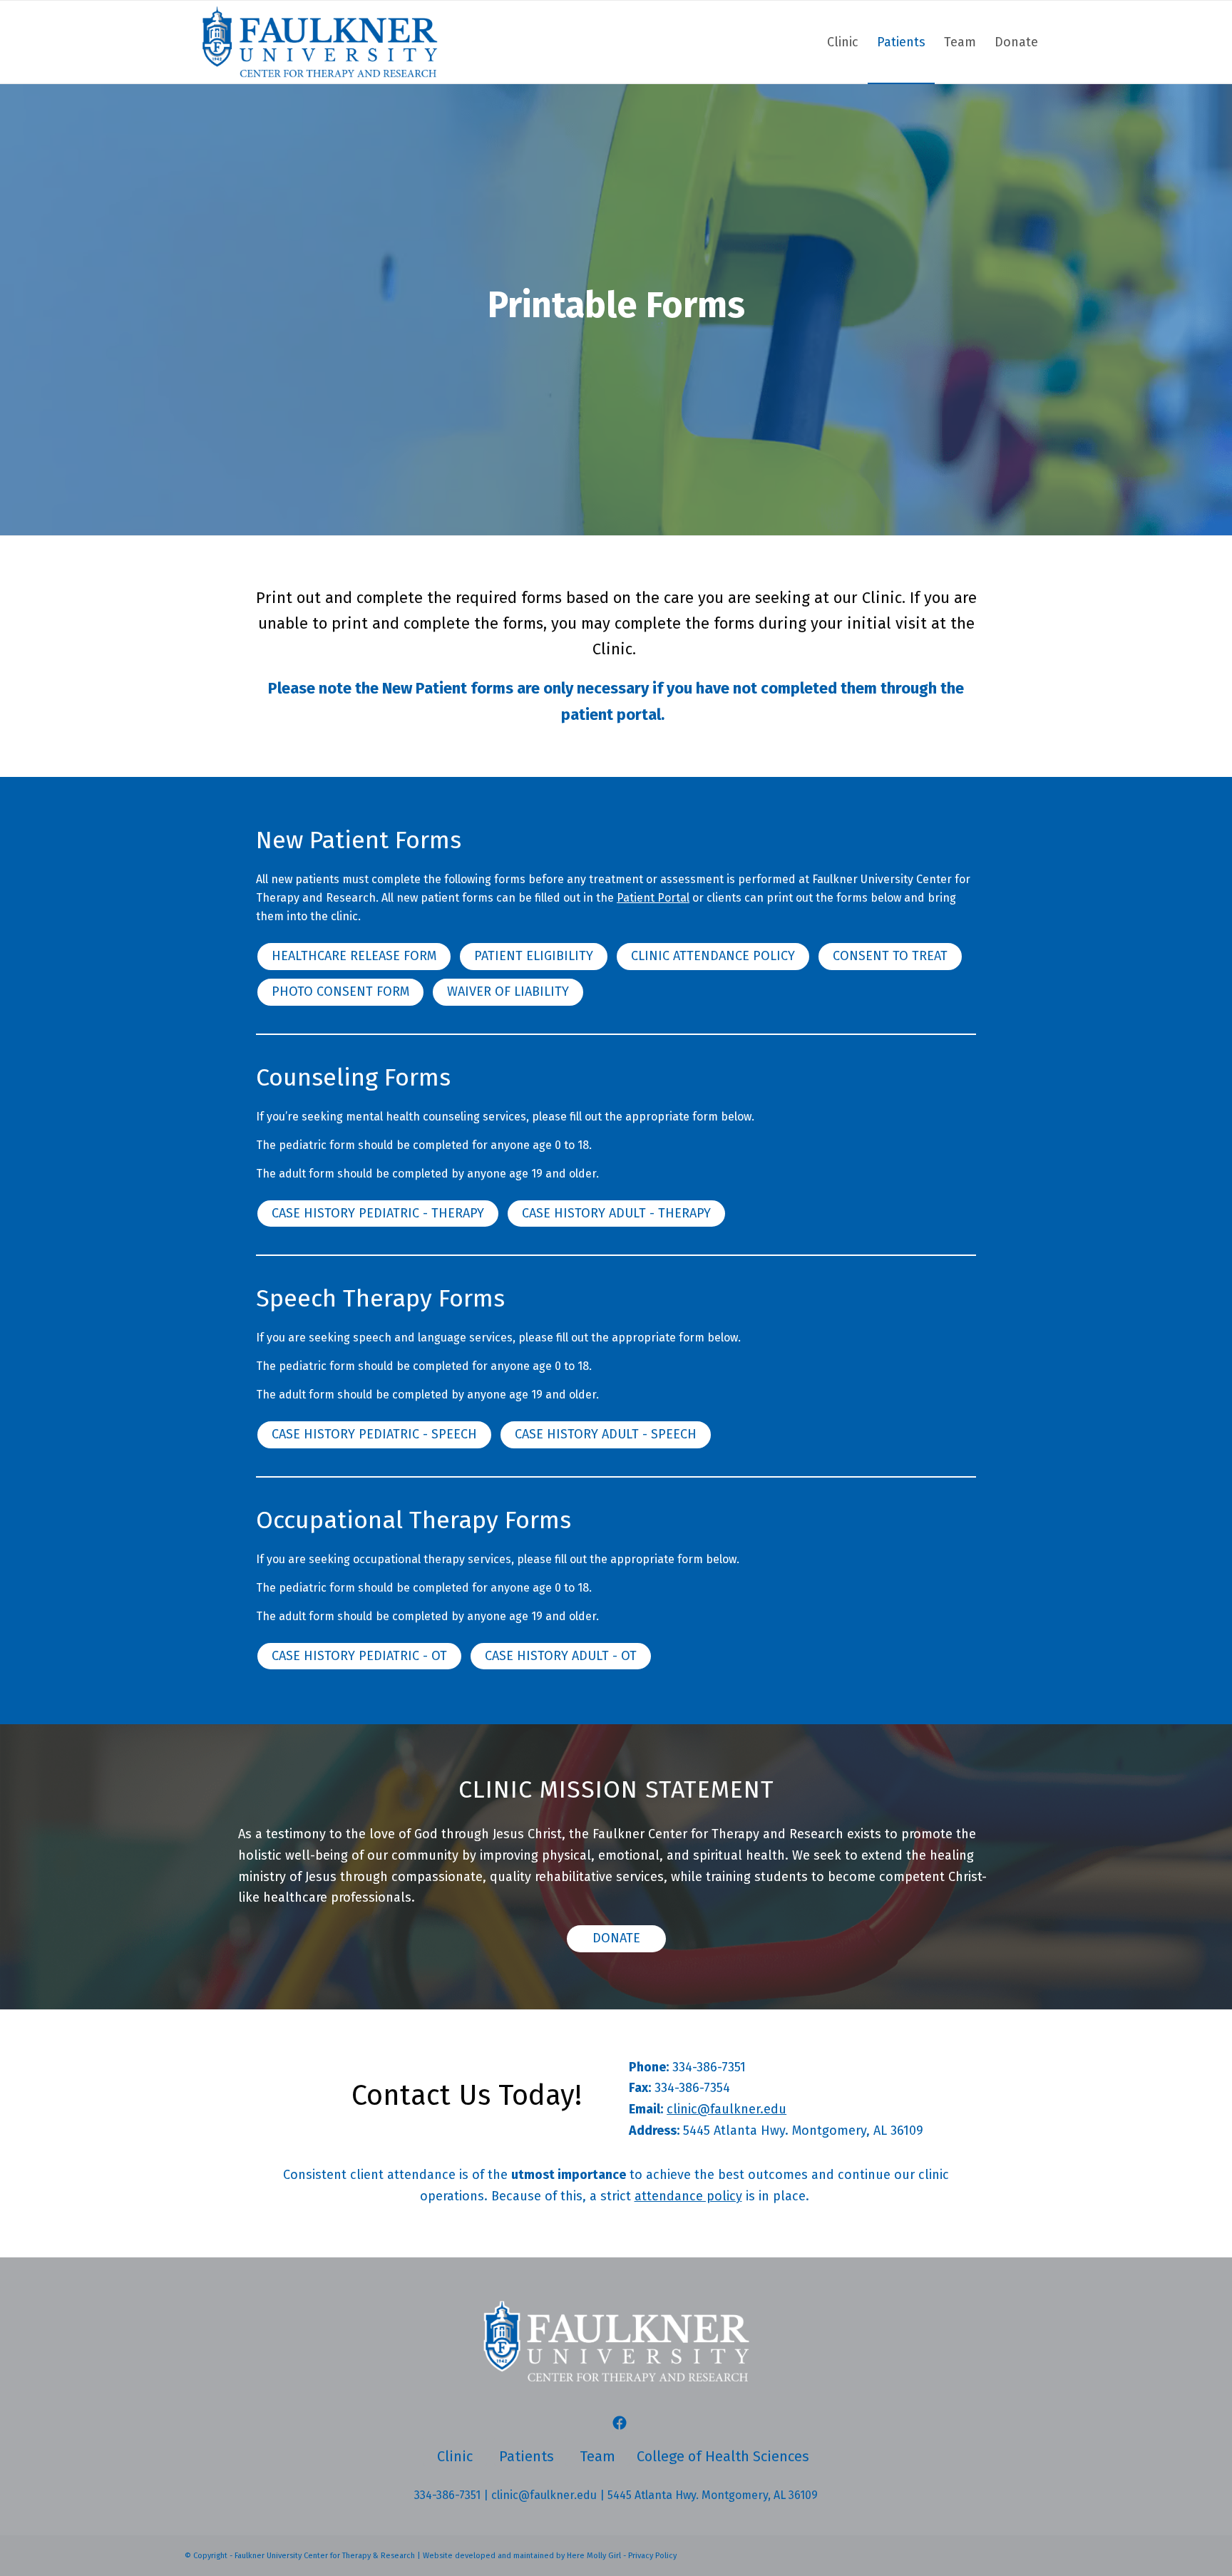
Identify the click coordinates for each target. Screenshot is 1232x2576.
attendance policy (688, 2196)
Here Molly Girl (594, 2556)
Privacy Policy (652, 2556)
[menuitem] (843, 42)
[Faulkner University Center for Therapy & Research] (319, 42)
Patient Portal (653, 898)
